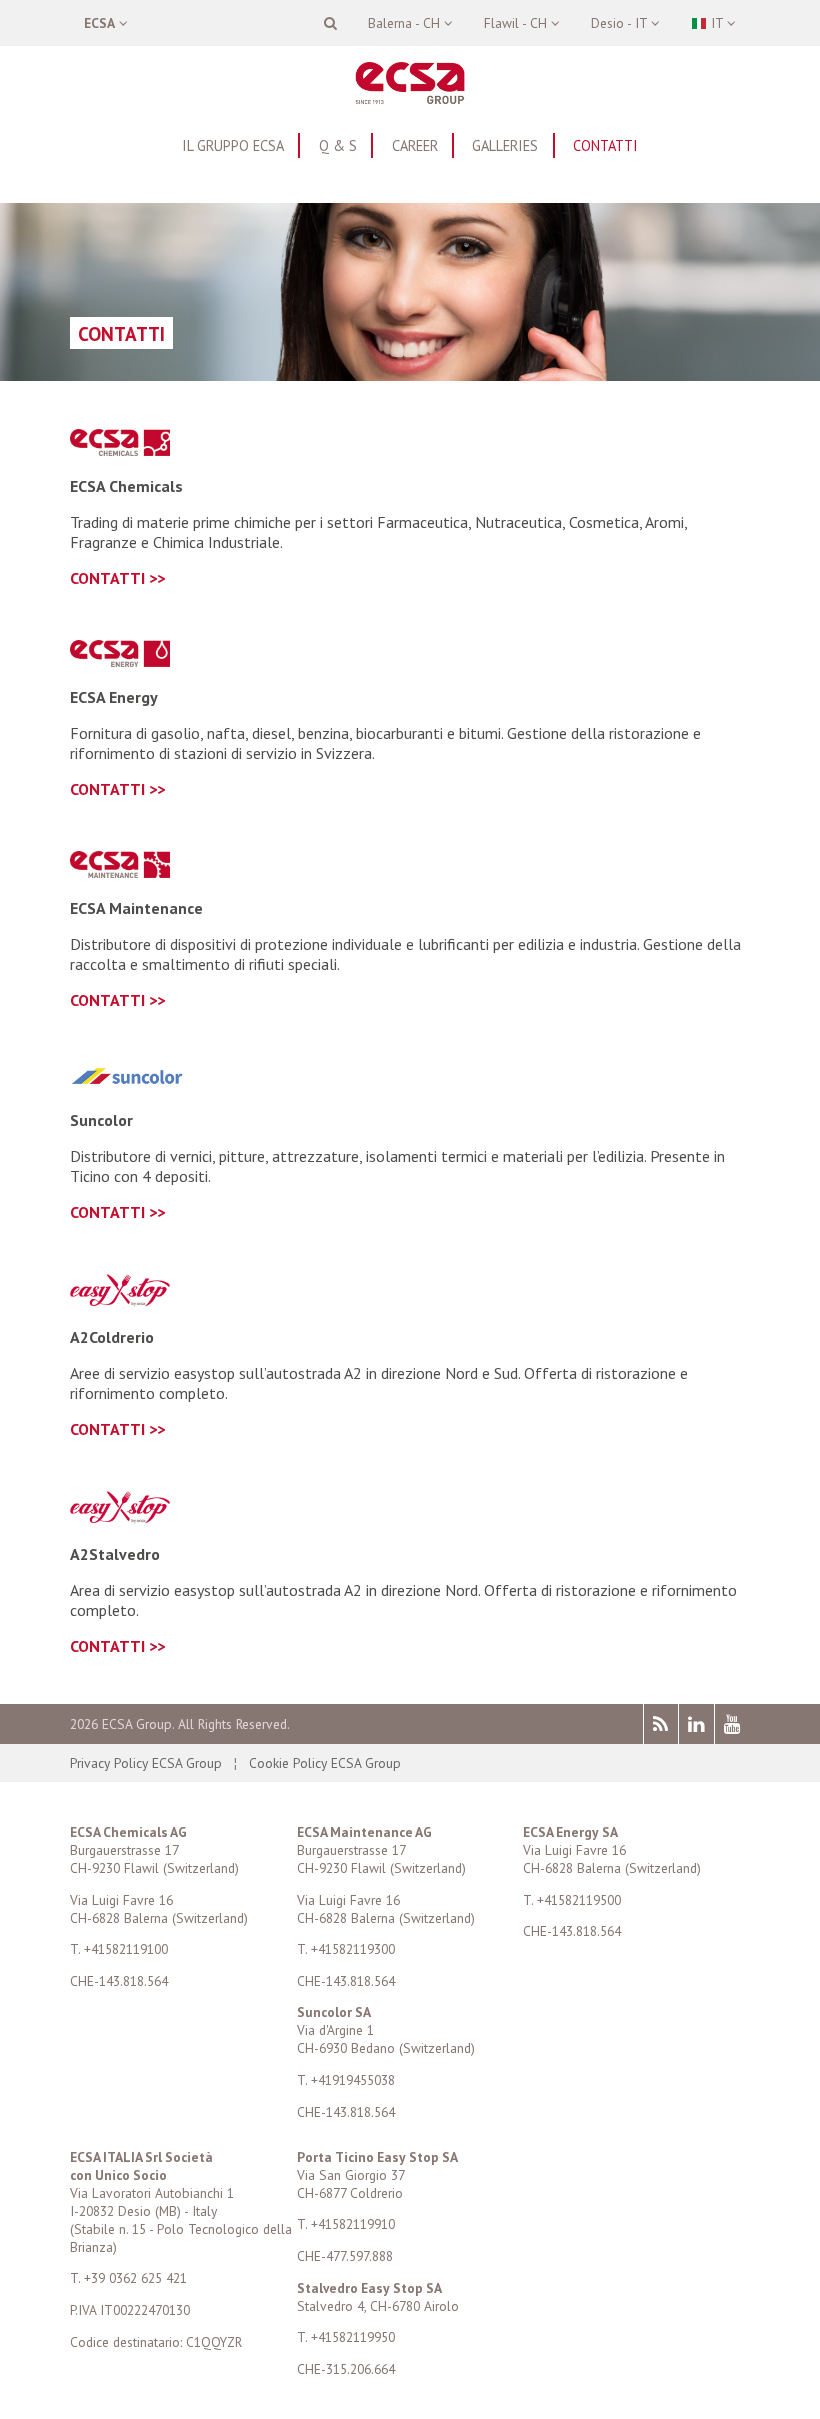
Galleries (505, 145)
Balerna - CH (406, 23)
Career (415, 145)
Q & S (338, 145)
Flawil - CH (517, 23)
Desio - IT (621, 23)
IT (717, 23)
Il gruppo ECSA (233, 145)
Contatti (605, 145)
